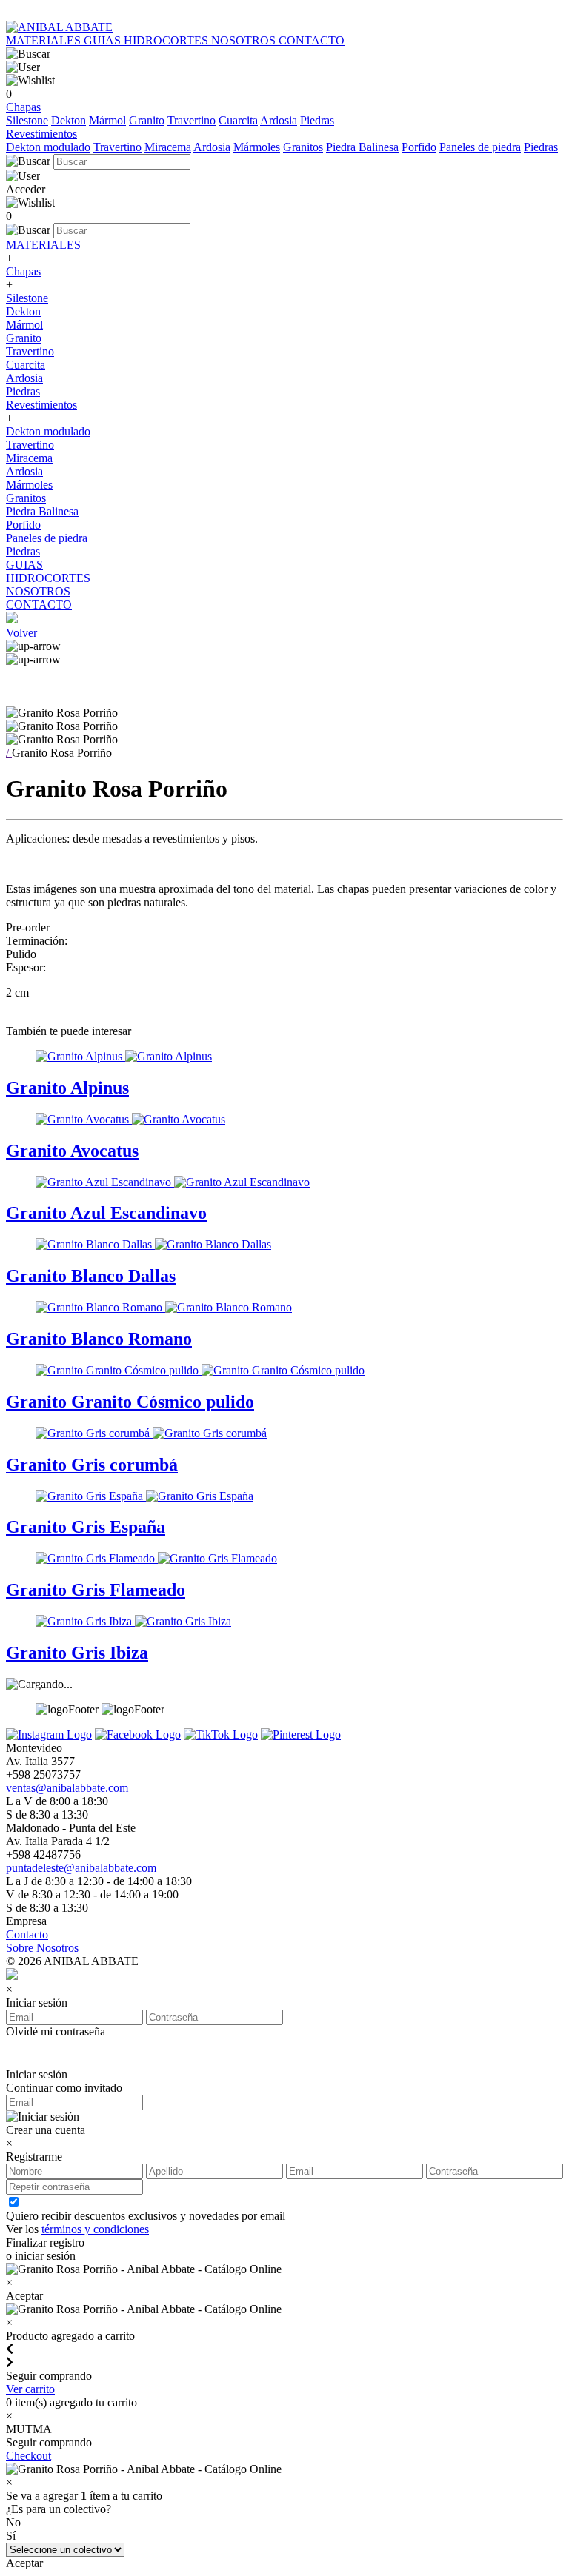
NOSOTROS (245, 40)
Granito (147, 120)
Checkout (29, 2456)
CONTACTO (312, 40)
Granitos (303, 147)
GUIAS (104, 40)
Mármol (107, 120)
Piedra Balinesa (362, 147)
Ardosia (279, 120)
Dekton (69, 120)
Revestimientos (41, 134)
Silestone (27, 120)
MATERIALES (45, 40)
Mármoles (257, 147)
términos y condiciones (95, 2229)
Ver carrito (30, 2389)
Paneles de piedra (480, 147)
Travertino (192, 120)
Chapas (23, 107)
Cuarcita (238, 120)
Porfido (419, 147)
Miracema (168, 147)
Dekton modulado (48, 147)
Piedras (317, 120)
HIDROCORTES (167, 40)
